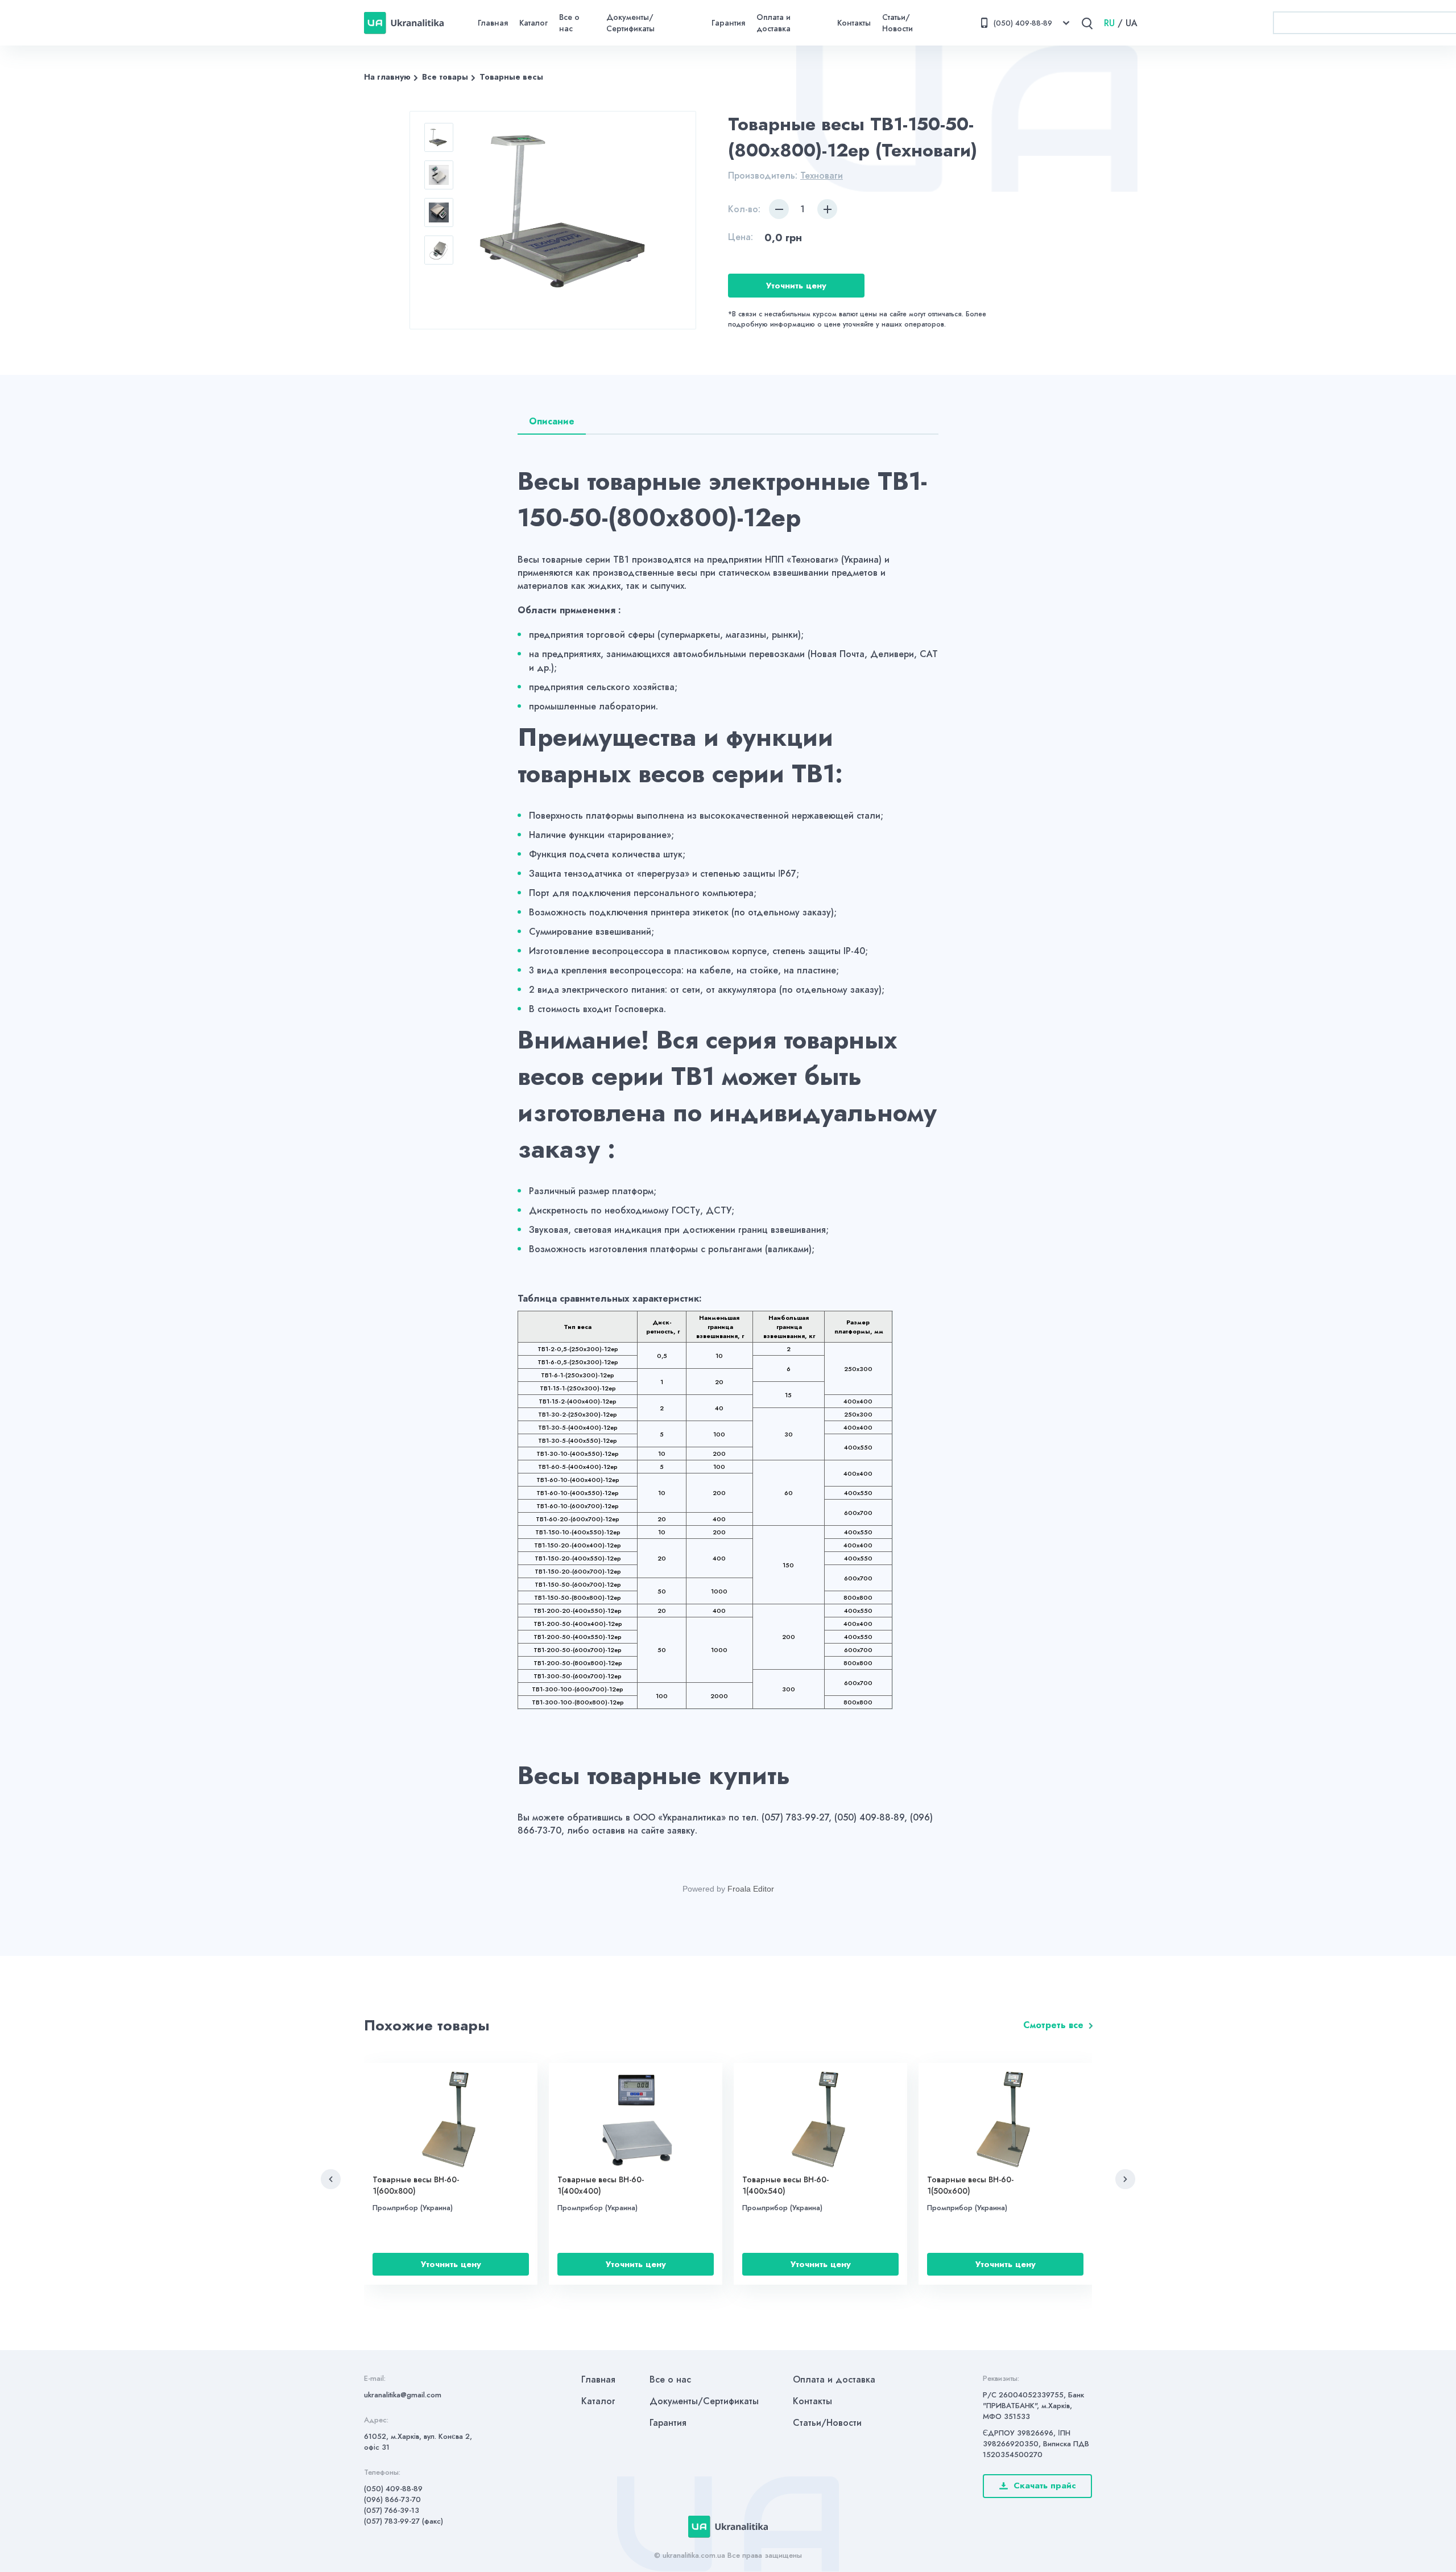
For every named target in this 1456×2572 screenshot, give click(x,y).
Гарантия (728, 23)
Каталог (533, 23)
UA (1132, 23)
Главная (493, 23)
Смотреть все (1053, 2025)
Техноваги (822, 176)
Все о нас (569, 23)
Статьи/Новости (897, 23)
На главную (387, 77)
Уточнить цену (796, 286)
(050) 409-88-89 (393, 2489)
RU (1109, 23)
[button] (331, 2179)
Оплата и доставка (773, 23)
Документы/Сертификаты (630, 23)
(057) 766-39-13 (392, 2510)
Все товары (445, 77)
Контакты (854, 23)
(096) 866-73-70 (392, 2499)
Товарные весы (511, 77)
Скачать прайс (1045, 2486)
